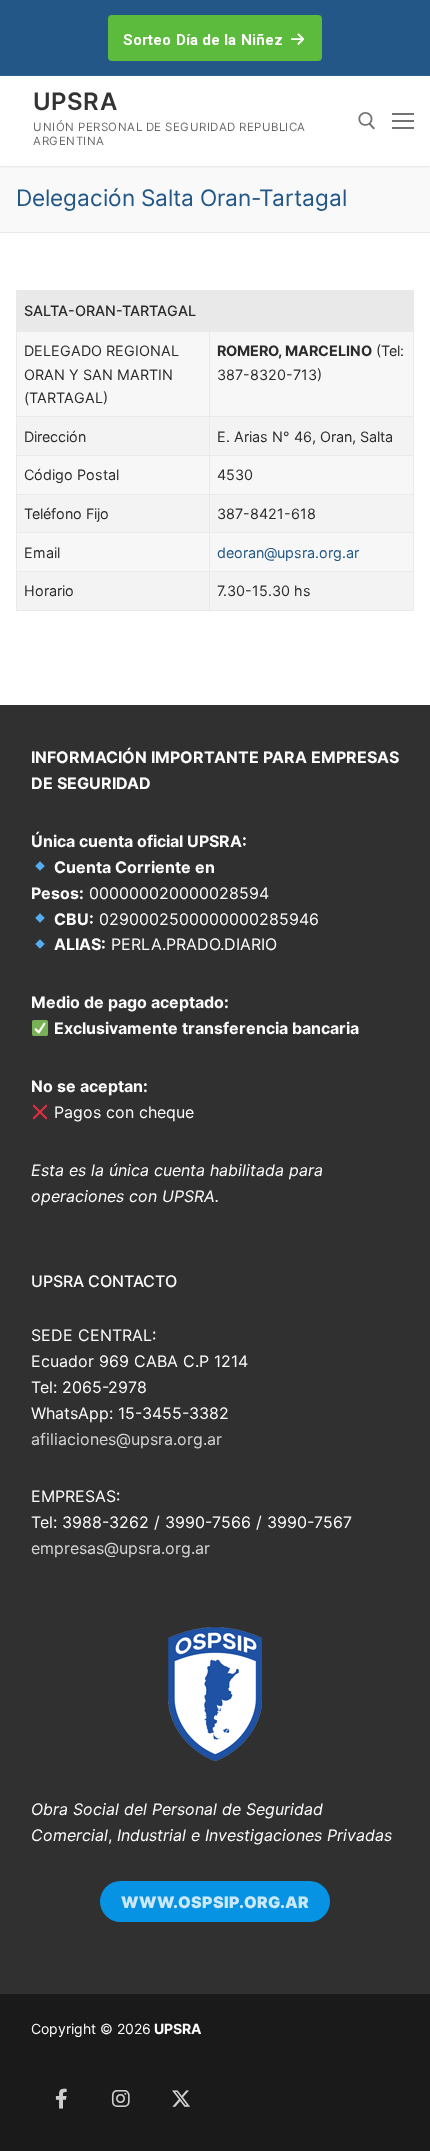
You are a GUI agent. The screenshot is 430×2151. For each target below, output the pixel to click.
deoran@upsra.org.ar (288, 552)
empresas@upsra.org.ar (120, 1548)
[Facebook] (61, 2099)
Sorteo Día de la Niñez (203, 40)
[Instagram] (121, 2099)
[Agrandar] (231, 1657)
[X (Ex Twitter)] (181, 2099)
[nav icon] (403, 121)
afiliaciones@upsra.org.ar (126, 1439)
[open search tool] (367, 121)
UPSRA (75, 101)
